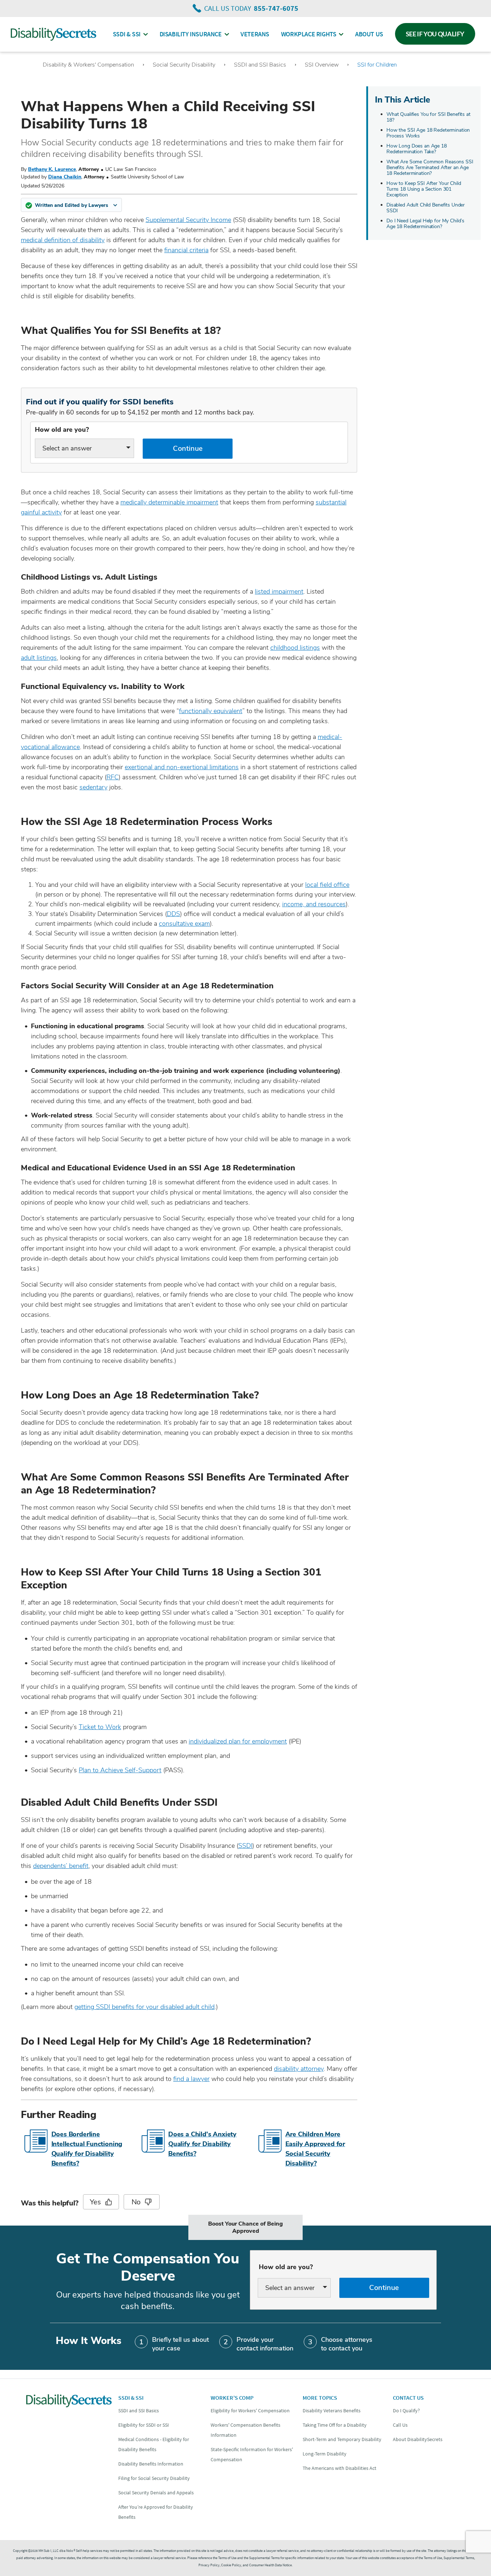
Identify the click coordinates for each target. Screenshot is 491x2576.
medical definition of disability (63, 240)
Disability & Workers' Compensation (88, 65)
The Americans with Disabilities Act (339, 2468)
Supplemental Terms (459, 2558)
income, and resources (314, 904)
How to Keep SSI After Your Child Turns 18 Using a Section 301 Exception (424, 189)
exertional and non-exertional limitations (182, 767)
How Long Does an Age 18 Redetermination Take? (417, 149)
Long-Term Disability (325, 2454)
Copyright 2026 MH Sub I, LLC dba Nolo (44, 2551)
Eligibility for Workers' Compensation (250, 2411)
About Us (369, 34)
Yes (95, 2202)
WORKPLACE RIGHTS (309, 34)
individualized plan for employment (238, 1741)
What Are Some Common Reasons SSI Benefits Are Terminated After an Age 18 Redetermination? (430, 167)
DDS (173, 914)
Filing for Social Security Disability (154, 2478)
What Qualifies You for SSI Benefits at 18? (428, 117)
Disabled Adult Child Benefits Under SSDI (426, 208)
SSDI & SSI (127, 34)
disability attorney (299, 2069)
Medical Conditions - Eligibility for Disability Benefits (154, 2444)
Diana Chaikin (65, 177)
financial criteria (186, 250)
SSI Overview (322, 65)
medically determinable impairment (169, 502)
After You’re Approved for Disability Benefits (156, 2512)
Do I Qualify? (406, 2411)
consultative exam (184, 924)
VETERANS (255, 34)
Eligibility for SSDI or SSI (144, 2425)
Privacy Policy (209, 2565)
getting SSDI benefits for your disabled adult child (144, 2007)
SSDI (245, 1846)
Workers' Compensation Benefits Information (245, 2430)
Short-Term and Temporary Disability (342, 2439)
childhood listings (295, 648)
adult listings (39, 658)
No (136, 2202)
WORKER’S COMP (232, 2398)
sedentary (93, 787)
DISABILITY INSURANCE (191, 34)
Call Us (400, 2425)
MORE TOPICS (320, 2398)
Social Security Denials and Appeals (156, 2493)
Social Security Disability (184, 65)
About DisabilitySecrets (418, 2439)
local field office (327, 885)
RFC (113, 777)
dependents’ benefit (61, 1866)
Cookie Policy (231, 2565)
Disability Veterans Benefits (332, 2411)
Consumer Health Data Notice (270, 2565)
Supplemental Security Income (188, 220)
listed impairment (279, 591)
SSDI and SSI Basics (260, 65)
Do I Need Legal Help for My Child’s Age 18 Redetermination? (425, 224)
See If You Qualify (435, 34)
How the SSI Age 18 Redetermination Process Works (428, 133)
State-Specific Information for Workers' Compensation (252, 2454)
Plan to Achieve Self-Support (120, 1770)
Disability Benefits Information (151, 2464)
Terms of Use (433, 2558)
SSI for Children (377, 65)
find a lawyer (191, 2079)
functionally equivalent (211, 711)
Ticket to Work (100, 1727)
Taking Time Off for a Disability (335, 2425)
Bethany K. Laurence (52, 169)
